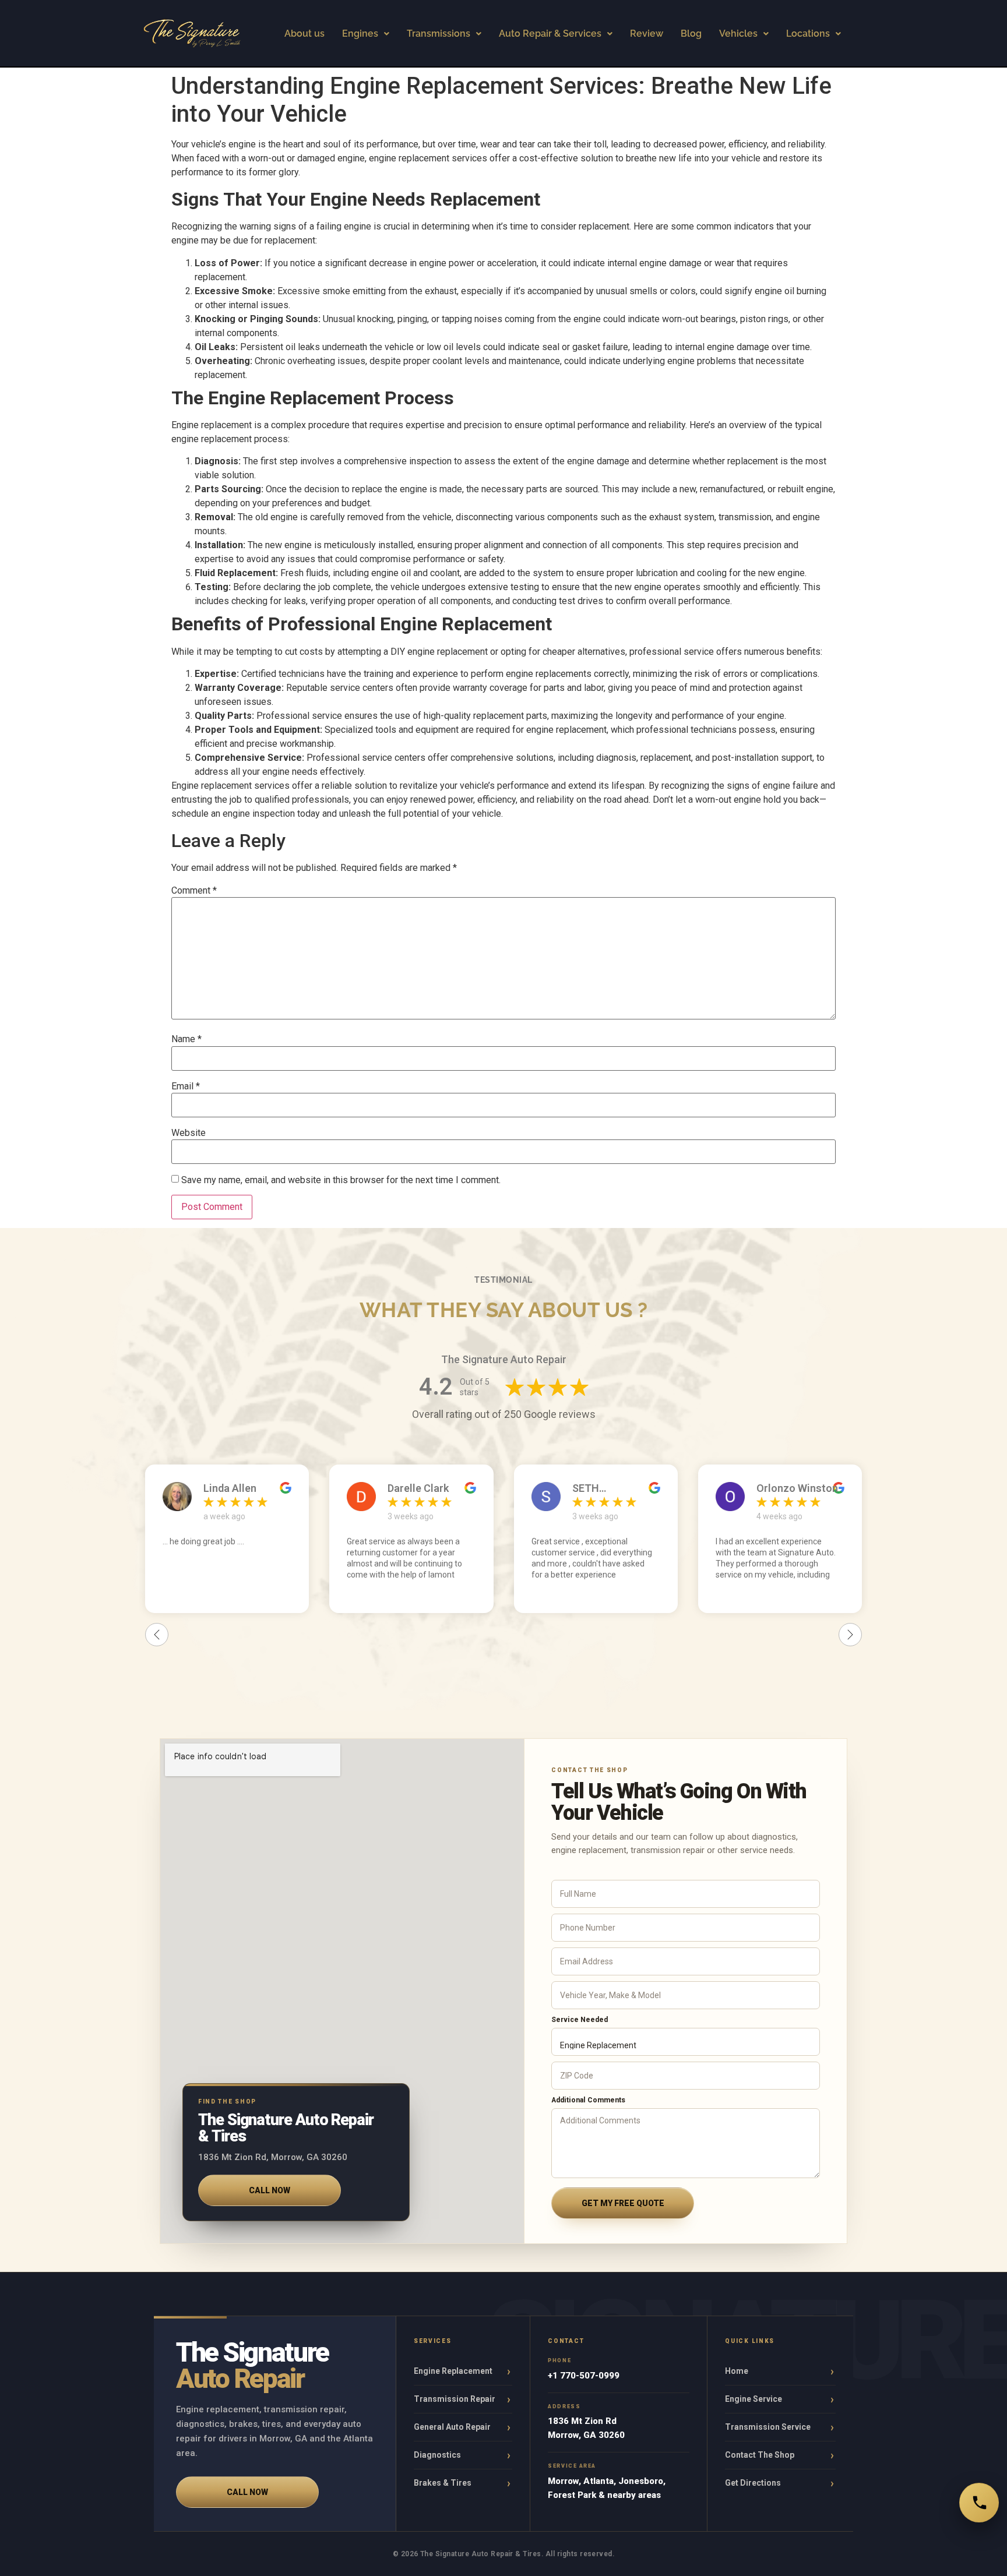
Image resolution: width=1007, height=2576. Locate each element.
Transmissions (439, 33)
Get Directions (753, 2483)
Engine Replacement (453, 2371)
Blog (691, 33)
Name (186, 1039)
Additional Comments (588, 2100)
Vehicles (738, 33)
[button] (366, 34)
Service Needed (580, 2020)
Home (737, 2371)
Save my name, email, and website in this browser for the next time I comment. (341, 1180)
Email (186, 1086)
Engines (360, 33)
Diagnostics (437, 2455)
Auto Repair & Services (550, 33)
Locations (808, 33)
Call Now (270, 2190)
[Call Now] (979, 2503)
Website (189, 1133)
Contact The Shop (760, 2455)
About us (304, 33)
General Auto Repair (452, 2427)
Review (647, 33)
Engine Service (754, 2399)
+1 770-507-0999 (584, 2376)
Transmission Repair (455, 2399)
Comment (194, 891)
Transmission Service (768, 2427)
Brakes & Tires (443, 2483)
